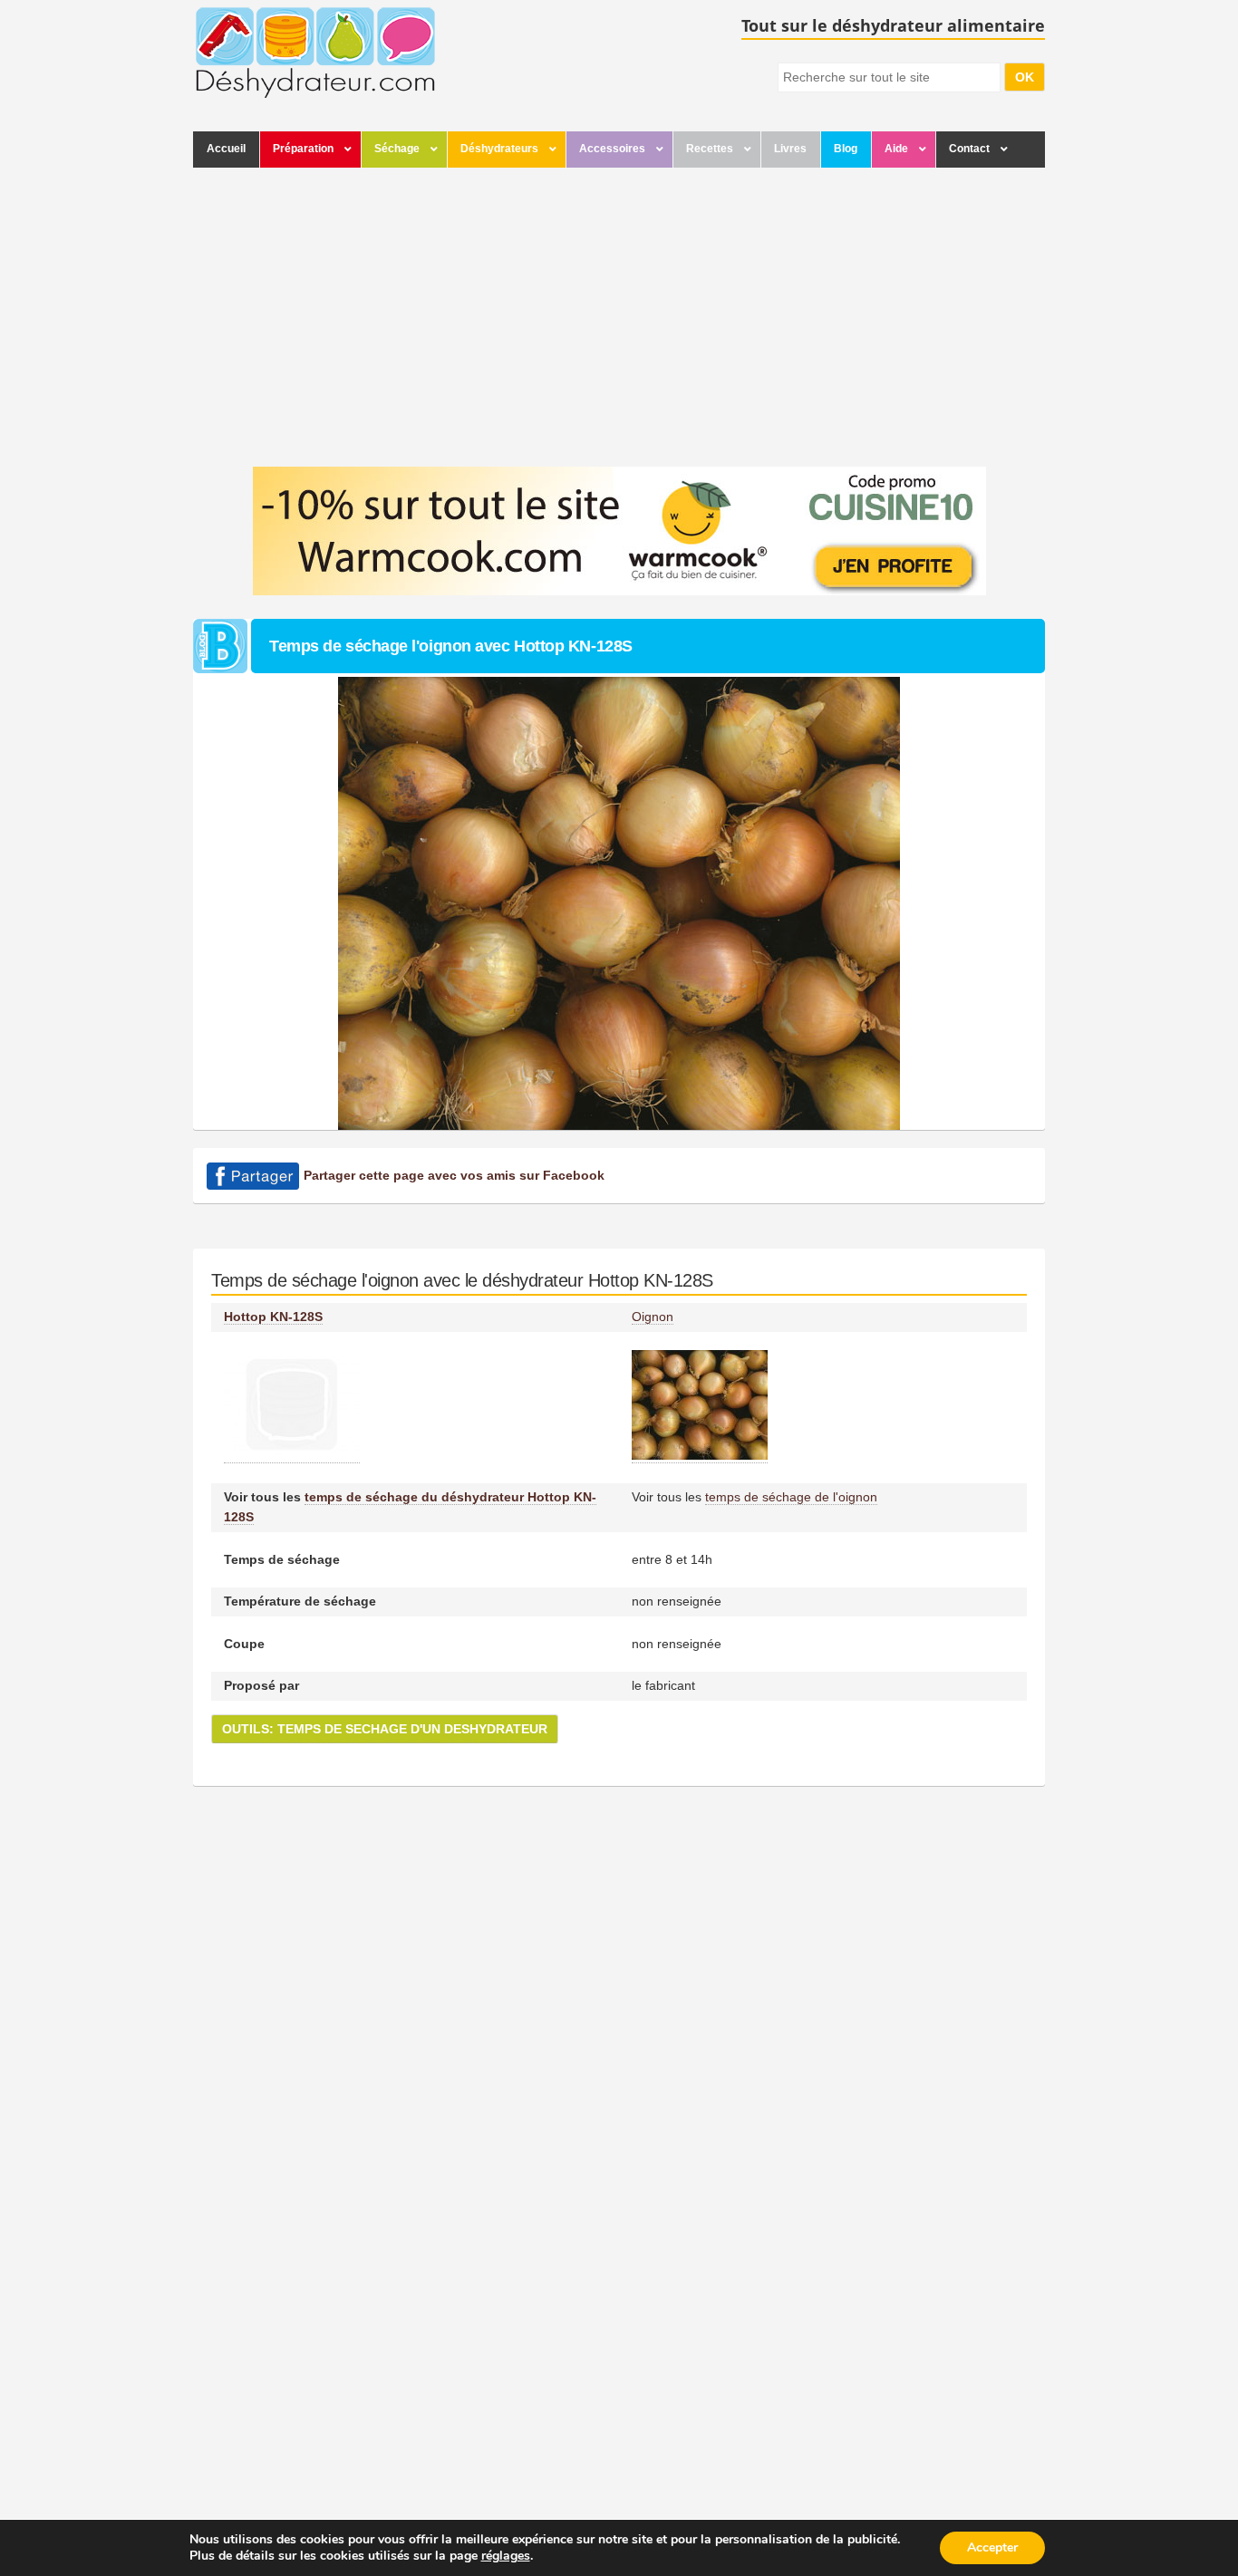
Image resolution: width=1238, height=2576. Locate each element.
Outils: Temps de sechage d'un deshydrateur (385, 1729)
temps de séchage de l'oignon (791, 1497)
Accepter (992, 2547)
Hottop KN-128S (273, 1317)
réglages (506, 2556)
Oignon (653, 1317)
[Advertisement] (619, 313)
